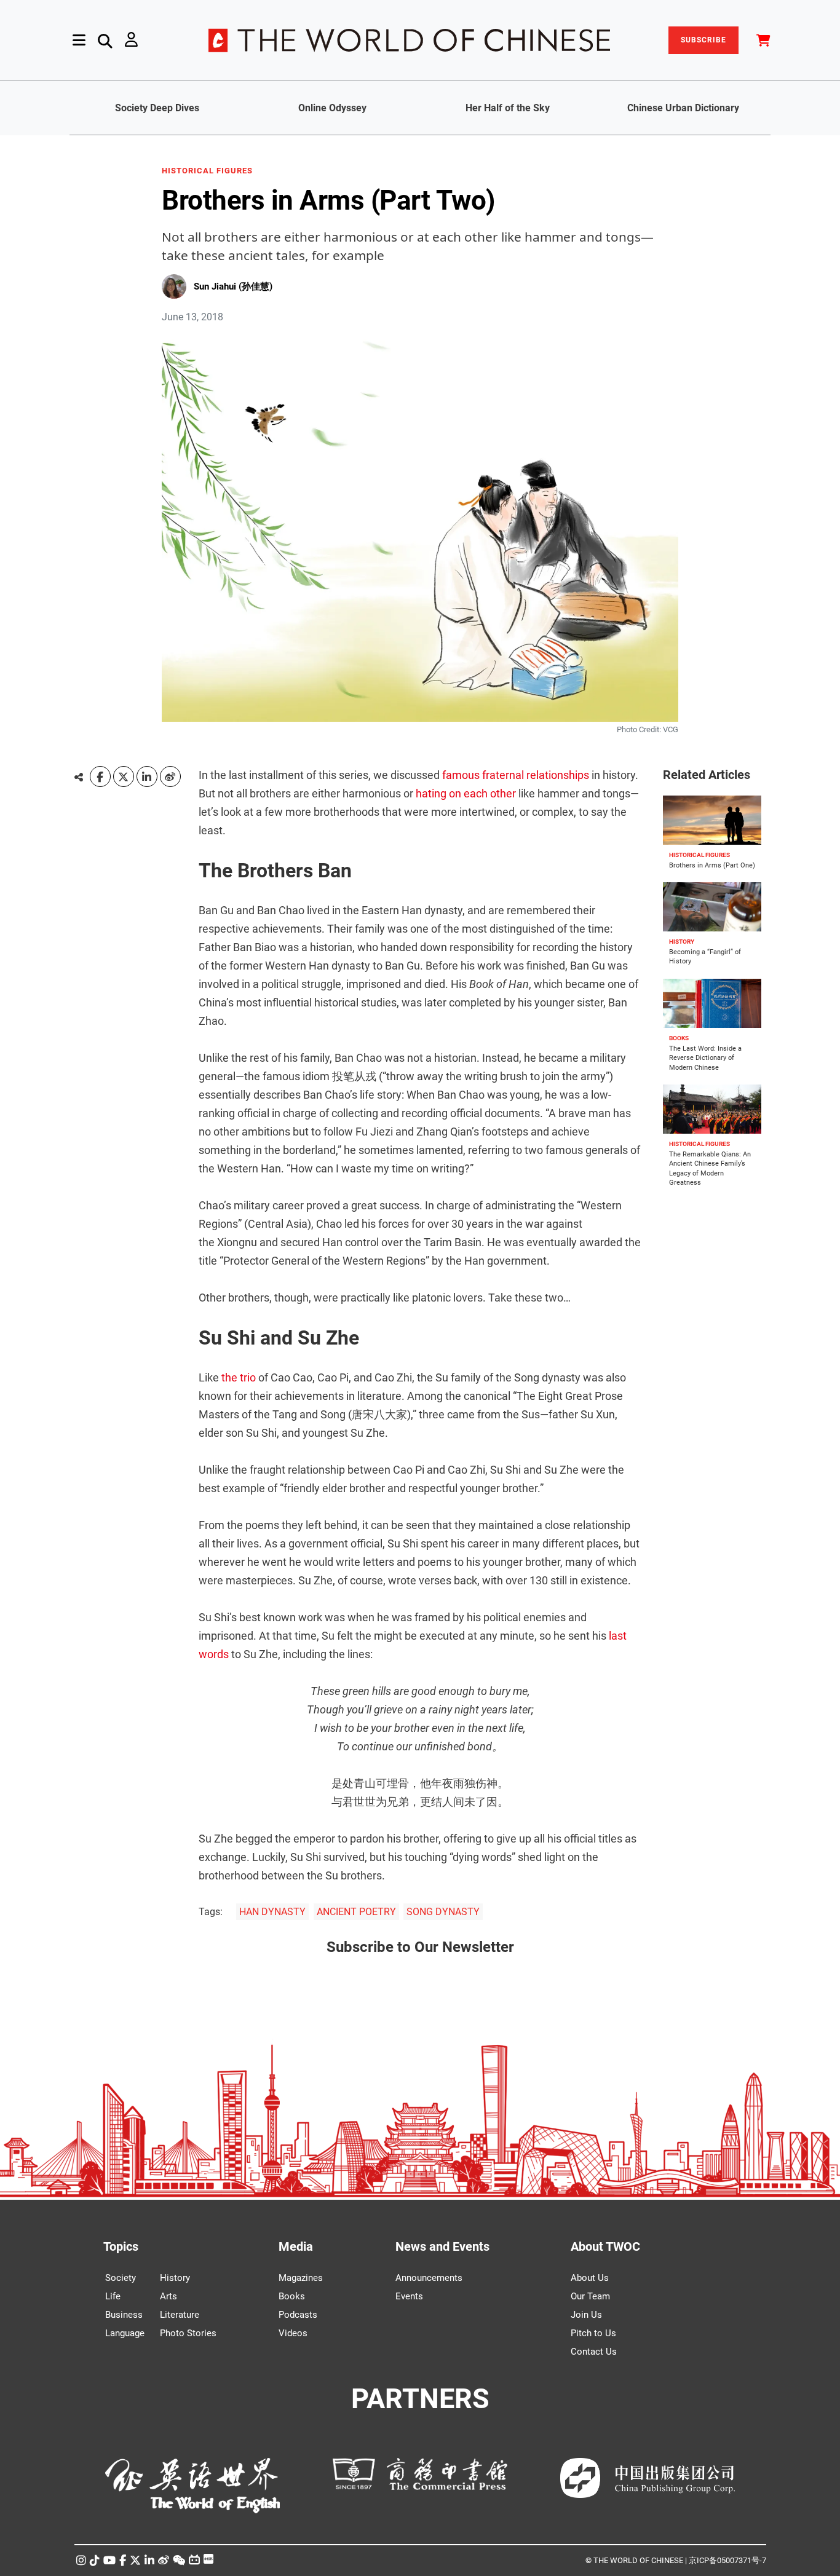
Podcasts (298, 2315)
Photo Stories (188, 2333)
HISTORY (682, 942)
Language (125, 2333)
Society (121, 2278)
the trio (239, 1377)
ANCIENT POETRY (356, 1912)
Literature (180, 2315)
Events (409, 2296)
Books (292, 2296)
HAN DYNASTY (272, 1912)
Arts (168, 2296)
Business (124, 2315)
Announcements (429, 2278)
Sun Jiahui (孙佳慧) (233, 286)
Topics (121, 2246)
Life (113, 2296)
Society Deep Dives (157, 108)
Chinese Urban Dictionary (683, 108)
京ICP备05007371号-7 (727, 2560)
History (175, 2278)
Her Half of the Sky (508, 108)
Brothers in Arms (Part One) (712, 865)
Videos (293, 2333)
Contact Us (594, 2352)
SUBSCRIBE (703, 40)
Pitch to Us (593, 2333)
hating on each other (466, 793)
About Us (590, 2278)
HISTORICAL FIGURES (207, 171)
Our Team (590, 2296)
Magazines (301, 2278)
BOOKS (679, 1038)
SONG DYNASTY (443, 1912)
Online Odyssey (332, 108)
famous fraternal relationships (516, 775)
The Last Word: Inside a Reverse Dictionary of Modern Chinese (705, 1058)
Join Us (586, 2315)
